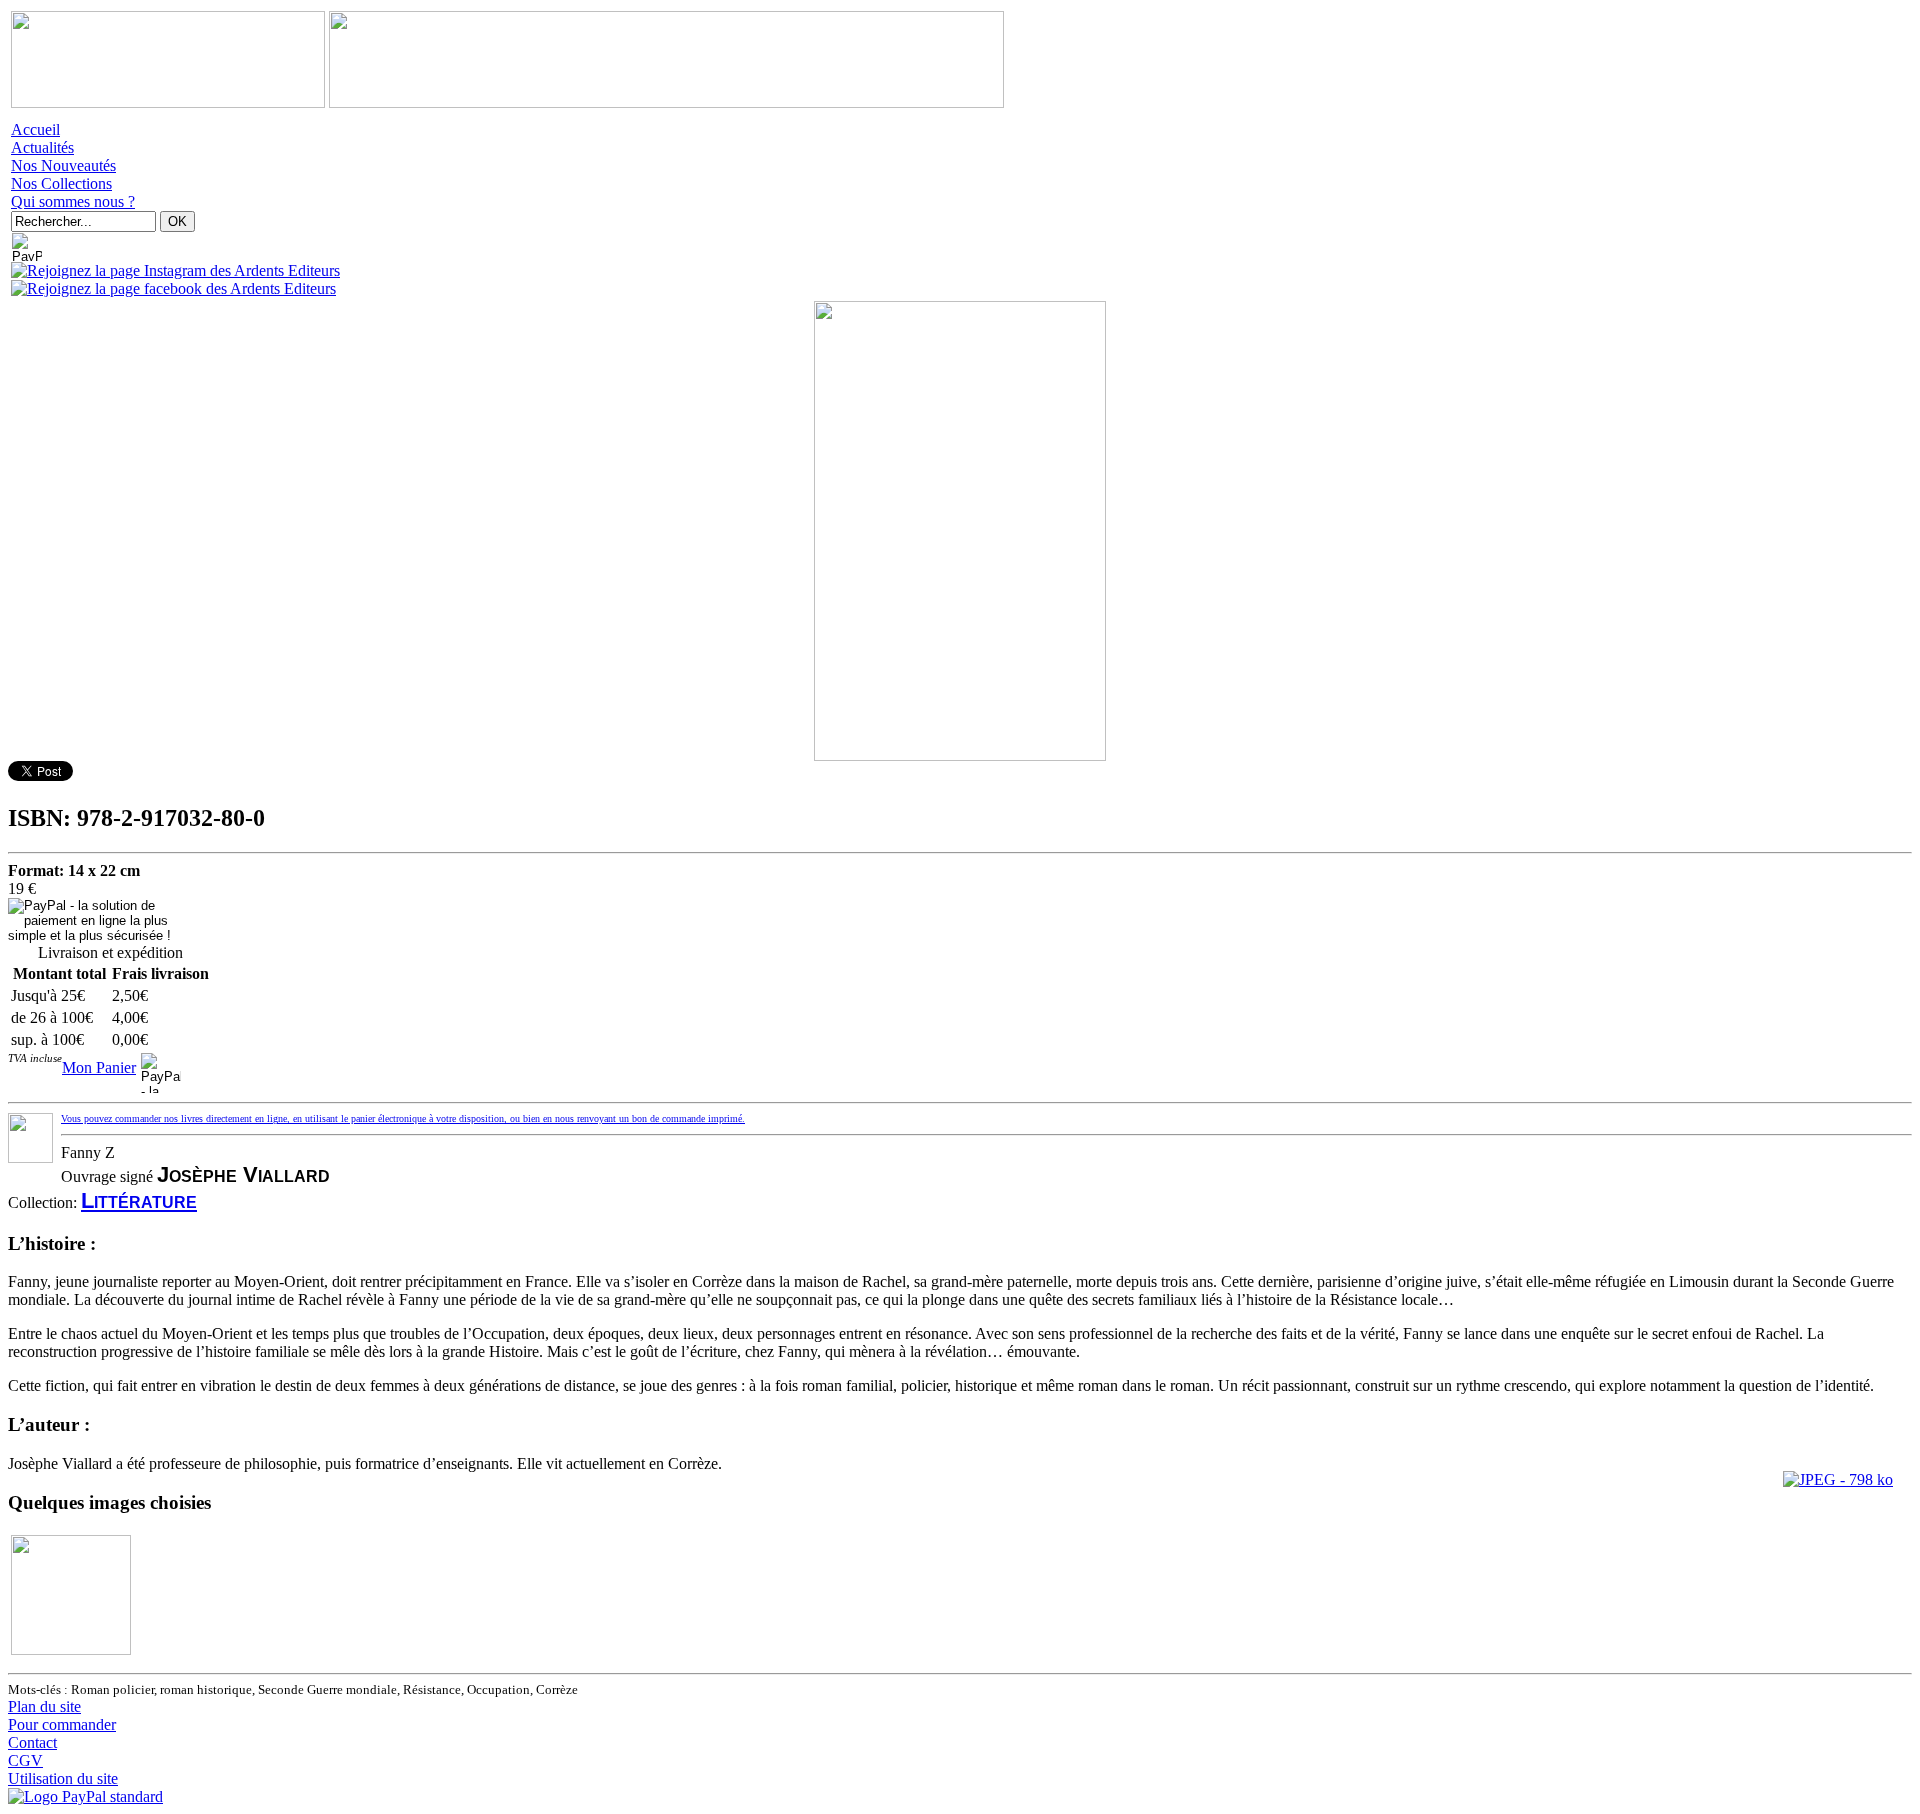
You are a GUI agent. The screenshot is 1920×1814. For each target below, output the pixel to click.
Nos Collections (61, 183)
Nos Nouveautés (63, 165)
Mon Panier (99, 1067)
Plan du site (44, 1706)
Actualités (42, 147)
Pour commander (62, 1724)
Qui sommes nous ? (73, 201)
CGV (25, 1760)
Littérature (139, 1200)
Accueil (35, 129)
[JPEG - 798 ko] (1838, 1479)
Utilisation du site (63, 1778)
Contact (32, 1742)
